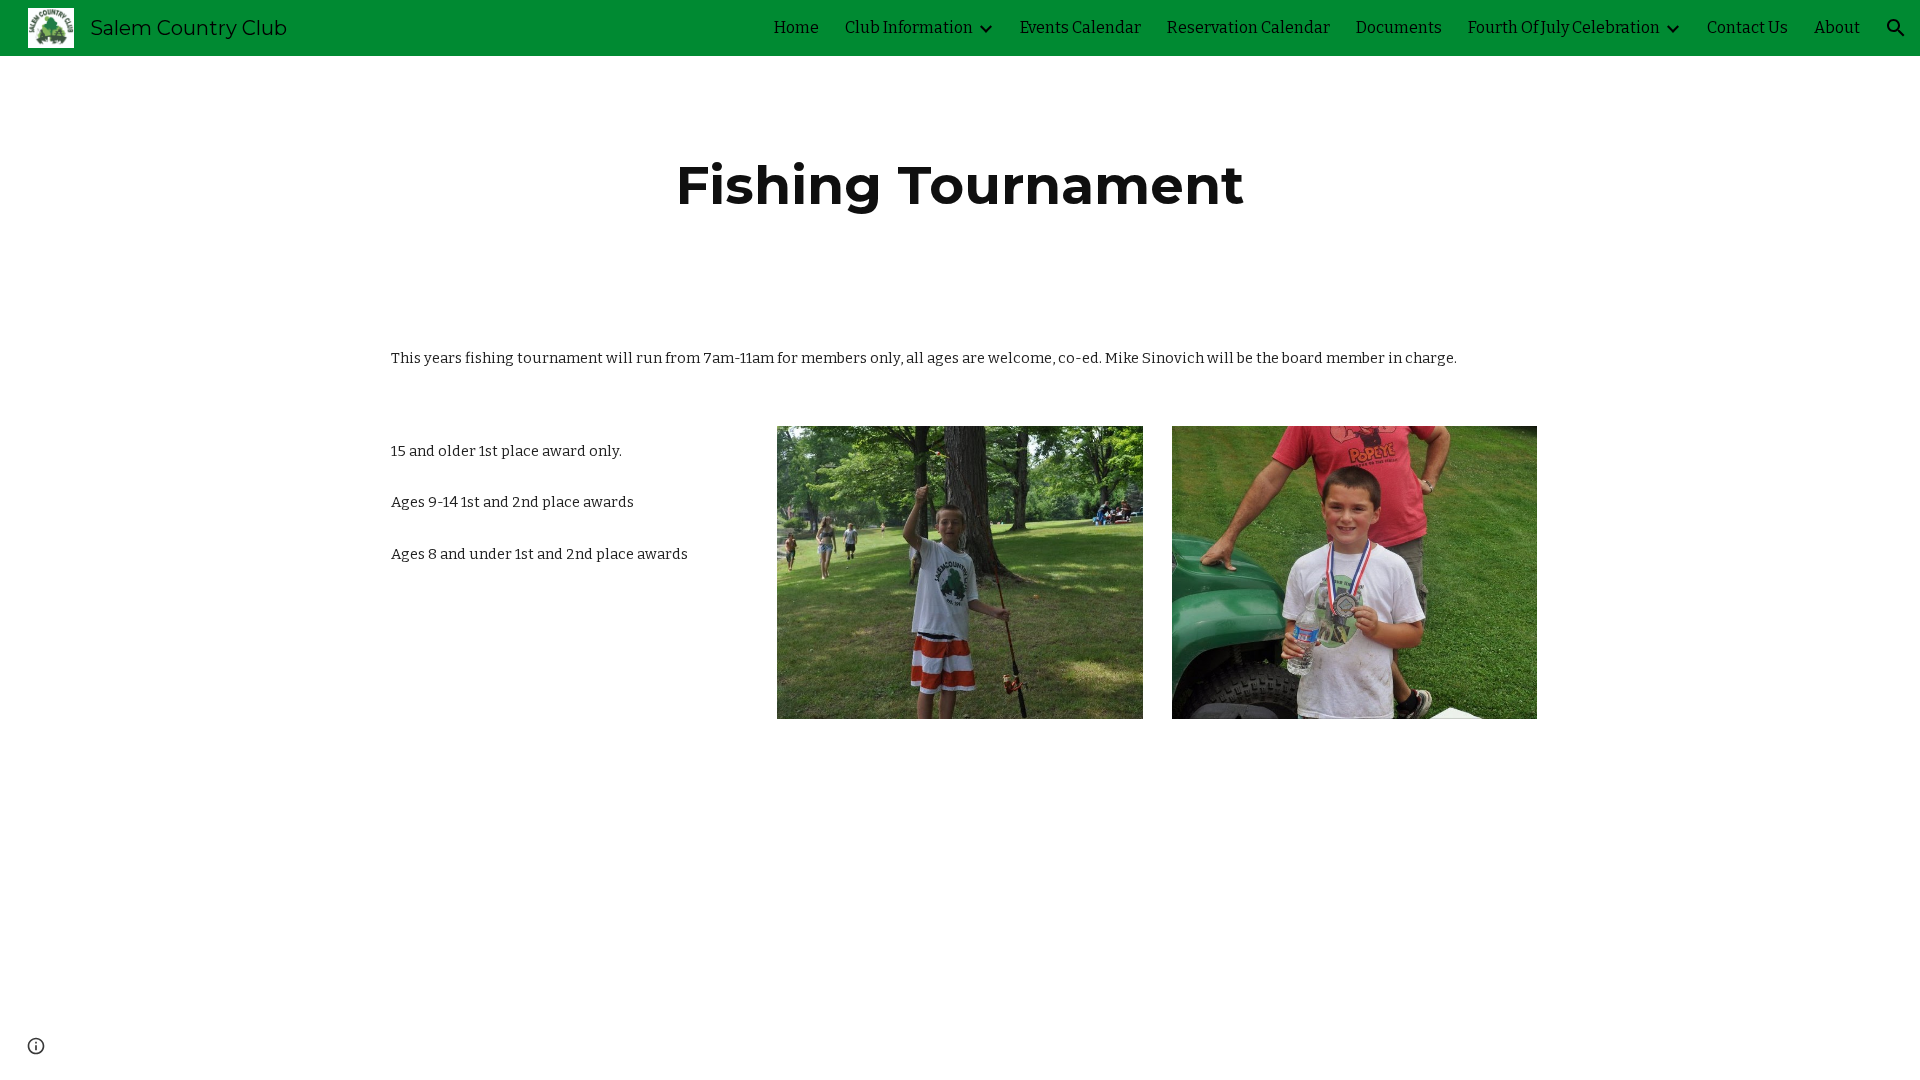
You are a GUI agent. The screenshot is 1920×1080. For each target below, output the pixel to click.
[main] (960, 185)
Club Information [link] (909, 27)
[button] (1896, 28)
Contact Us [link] (1747, 27)
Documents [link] (1399, 27)
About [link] (1837, 27)
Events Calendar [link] (1080, 27)
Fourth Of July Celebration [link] (1564, 27)
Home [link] (796, 27)
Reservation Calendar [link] (1248, 27)
